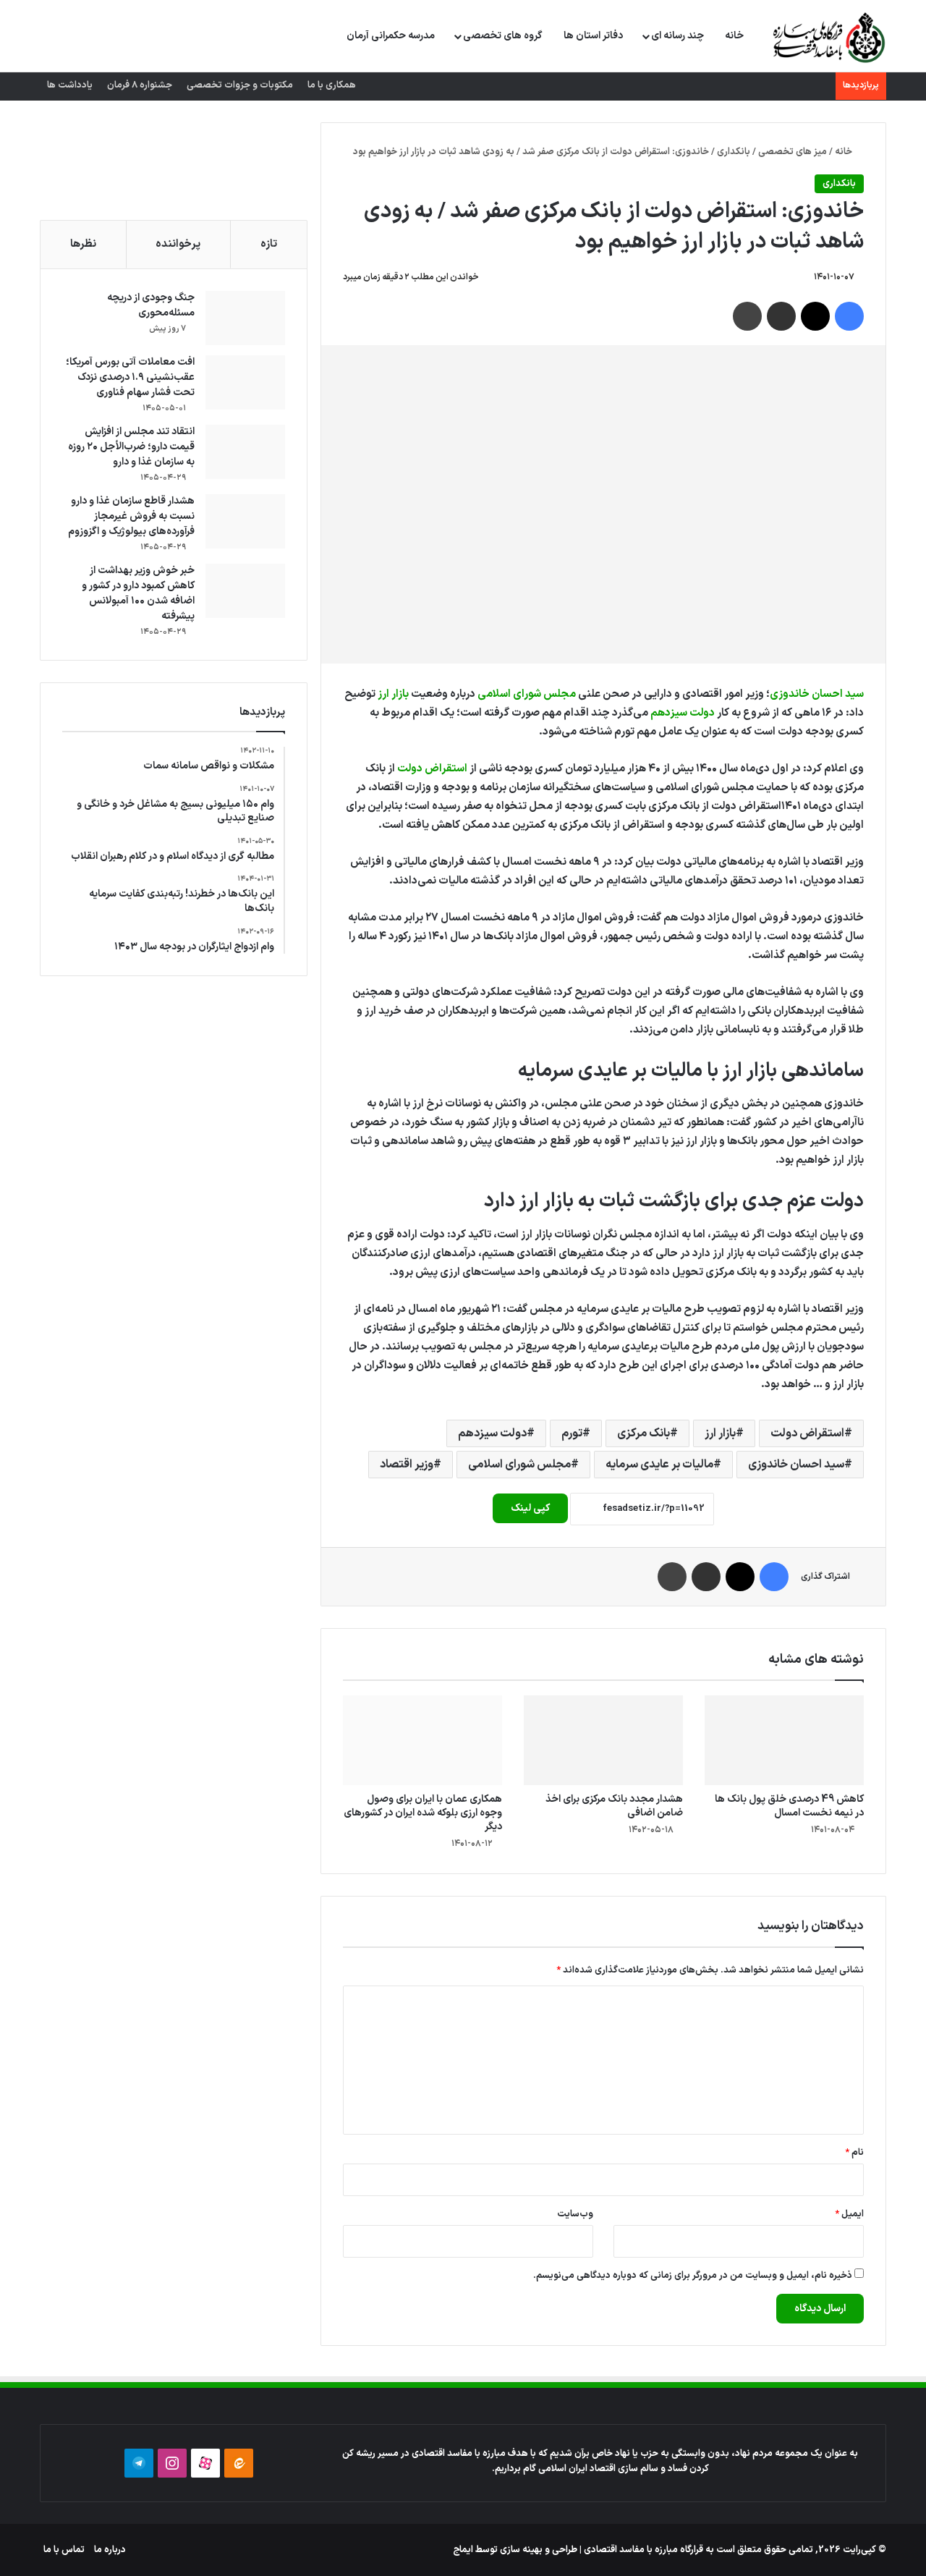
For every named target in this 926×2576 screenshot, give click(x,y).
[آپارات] (205, 2463)
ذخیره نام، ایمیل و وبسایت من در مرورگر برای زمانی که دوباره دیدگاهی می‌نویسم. (693, 2276)
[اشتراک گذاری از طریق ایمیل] (781, 316)
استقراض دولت (432, 769)
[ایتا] (239, 2463)
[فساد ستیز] (827, 37)
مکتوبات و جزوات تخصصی (240, 85)
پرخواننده (178, 244)
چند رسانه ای (677, 36)
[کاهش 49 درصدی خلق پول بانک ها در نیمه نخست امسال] (784, 1740)
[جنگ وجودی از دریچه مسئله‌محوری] (245, 318)
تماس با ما (64, 2550)
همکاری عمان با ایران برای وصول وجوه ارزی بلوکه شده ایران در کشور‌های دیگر (423, 1813)
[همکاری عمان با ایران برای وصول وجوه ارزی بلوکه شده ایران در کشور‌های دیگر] (422, 1740)
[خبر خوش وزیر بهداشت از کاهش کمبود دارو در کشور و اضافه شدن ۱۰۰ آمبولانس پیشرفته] (245, 591)
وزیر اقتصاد (407, 1465)
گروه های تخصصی (503, 36)
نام (854, 2153)
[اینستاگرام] (172, 2463)
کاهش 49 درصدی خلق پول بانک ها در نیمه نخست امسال (789, 1806)
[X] (815, 316)
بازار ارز (393, 694)
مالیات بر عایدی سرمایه (659, 1465)
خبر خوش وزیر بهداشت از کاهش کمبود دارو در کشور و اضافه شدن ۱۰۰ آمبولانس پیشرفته (138, 593)
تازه (269, 244)
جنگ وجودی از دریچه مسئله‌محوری (151, 305)
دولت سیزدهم (683, 713)
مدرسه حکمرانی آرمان (391, 36)
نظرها (83, 244)
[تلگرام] (139, 2463)
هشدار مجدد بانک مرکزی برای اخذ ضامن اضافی (614, 1806)
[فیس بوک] (849, 316)
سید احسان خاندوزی (817, 694)
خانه (734, 36)
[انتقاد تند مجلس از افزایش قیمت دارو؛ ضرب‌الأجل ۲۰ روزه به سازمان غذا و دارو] (245, 452)
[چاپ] (747, 316)
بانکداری (734, 152)
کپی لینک (530, 1508)
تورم (572, 1433)
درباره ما (110, 2550)
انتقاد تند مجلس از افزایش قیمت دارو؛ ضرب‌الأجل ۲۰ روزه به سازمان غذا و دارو (131, 447)
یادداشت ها (70, 85)
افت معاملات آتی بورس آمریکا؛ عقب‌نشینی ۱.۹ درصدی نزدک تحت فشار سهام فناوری (130, 377)
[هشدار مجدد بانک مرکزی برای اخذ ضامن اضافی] (603, 1740)
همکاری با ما (332, 85)
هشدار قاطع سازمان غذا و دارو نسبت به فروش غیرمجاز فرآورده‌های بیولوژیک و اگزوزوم (131, 516)
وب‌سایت (575, 2214)
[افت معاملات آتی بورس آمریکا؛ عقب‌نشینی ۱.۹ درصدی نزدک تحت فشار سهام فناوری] (245, 382)
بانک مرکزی (643, 1433)
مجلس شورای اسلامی (527, 694)
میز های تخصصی (793, 152)
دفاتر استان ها (593, 36)
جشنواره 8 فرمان (140, 85)
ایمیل (849, 2214)
